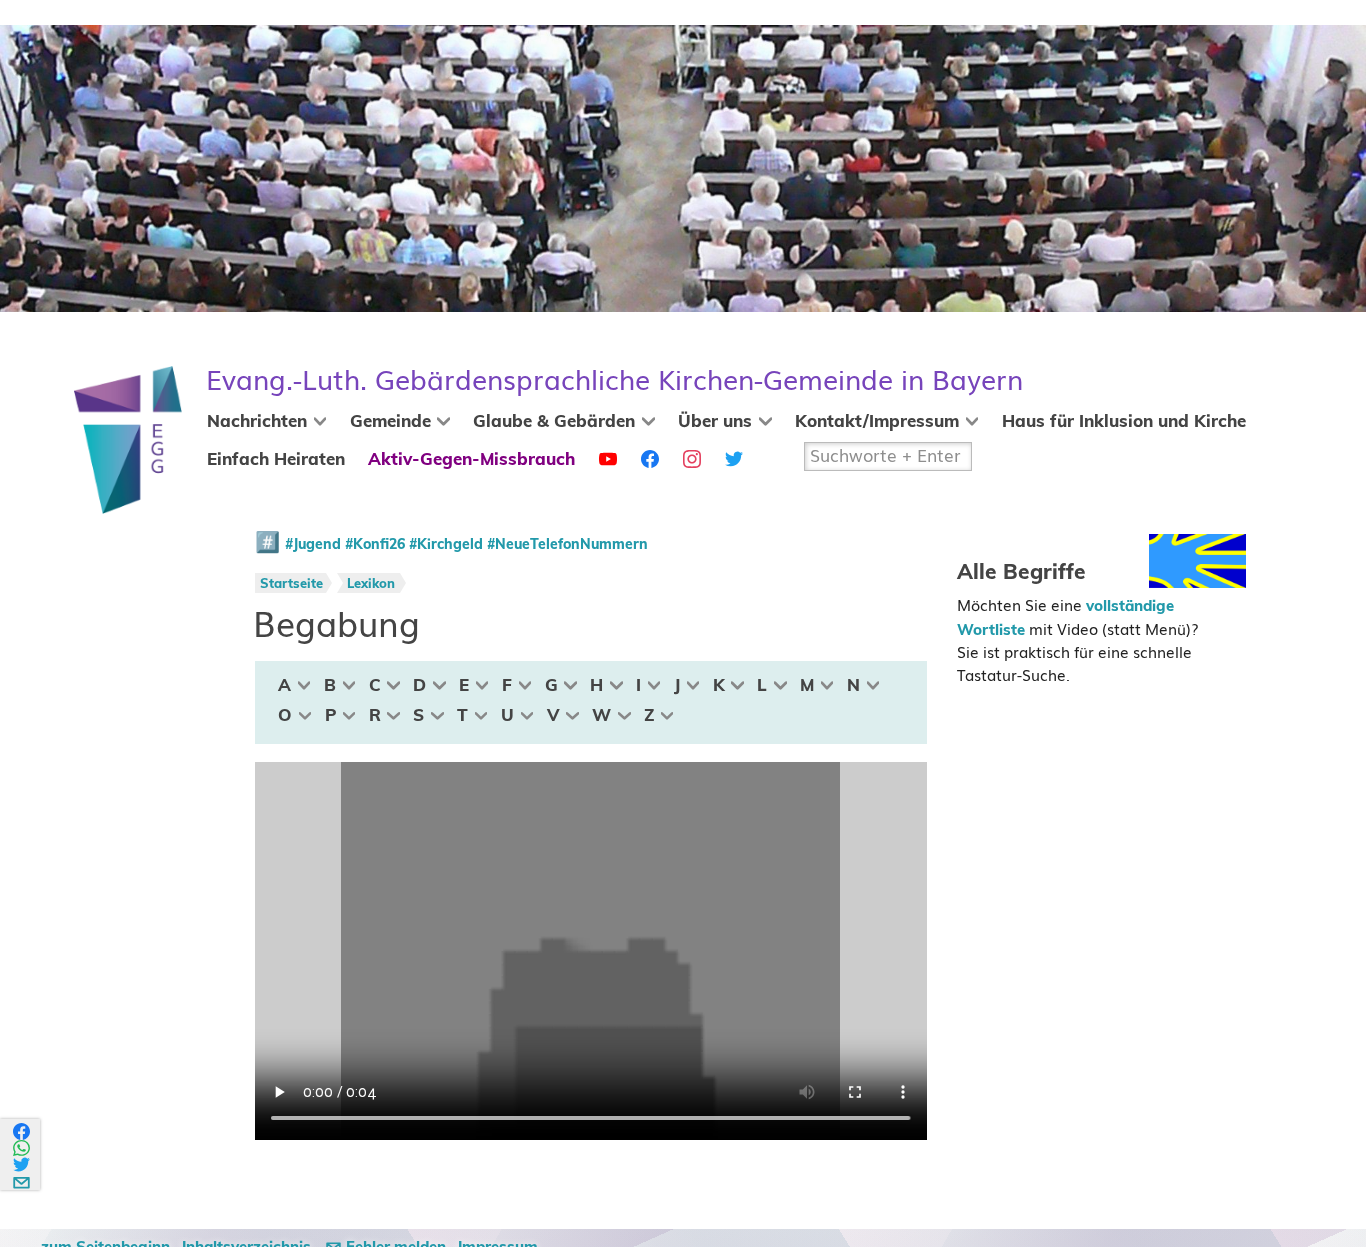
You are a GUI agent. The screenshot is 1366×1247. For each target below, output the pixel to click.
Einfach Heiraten (276, 460)
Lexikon (371, 584)
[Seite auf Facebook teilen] (22, 1131)
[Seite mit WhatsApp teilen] (22, 1148)
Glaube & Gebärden (554, 422)
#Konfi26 (375, 545)
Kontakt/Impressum (877, 422)
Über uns (715, 422)
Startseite (291, 584)
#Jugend (313, 545)
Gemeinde (390, 422)
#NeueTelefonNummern (567, 545)
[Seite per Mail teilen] (22, 1179)
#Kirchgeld (446, 545)
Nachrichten (257, 422)
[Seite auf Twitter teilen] (22, 1164)
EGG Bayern (614, 380)
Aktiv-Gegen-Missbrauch (471, 460)
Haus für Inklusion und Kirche (1124, 422)
